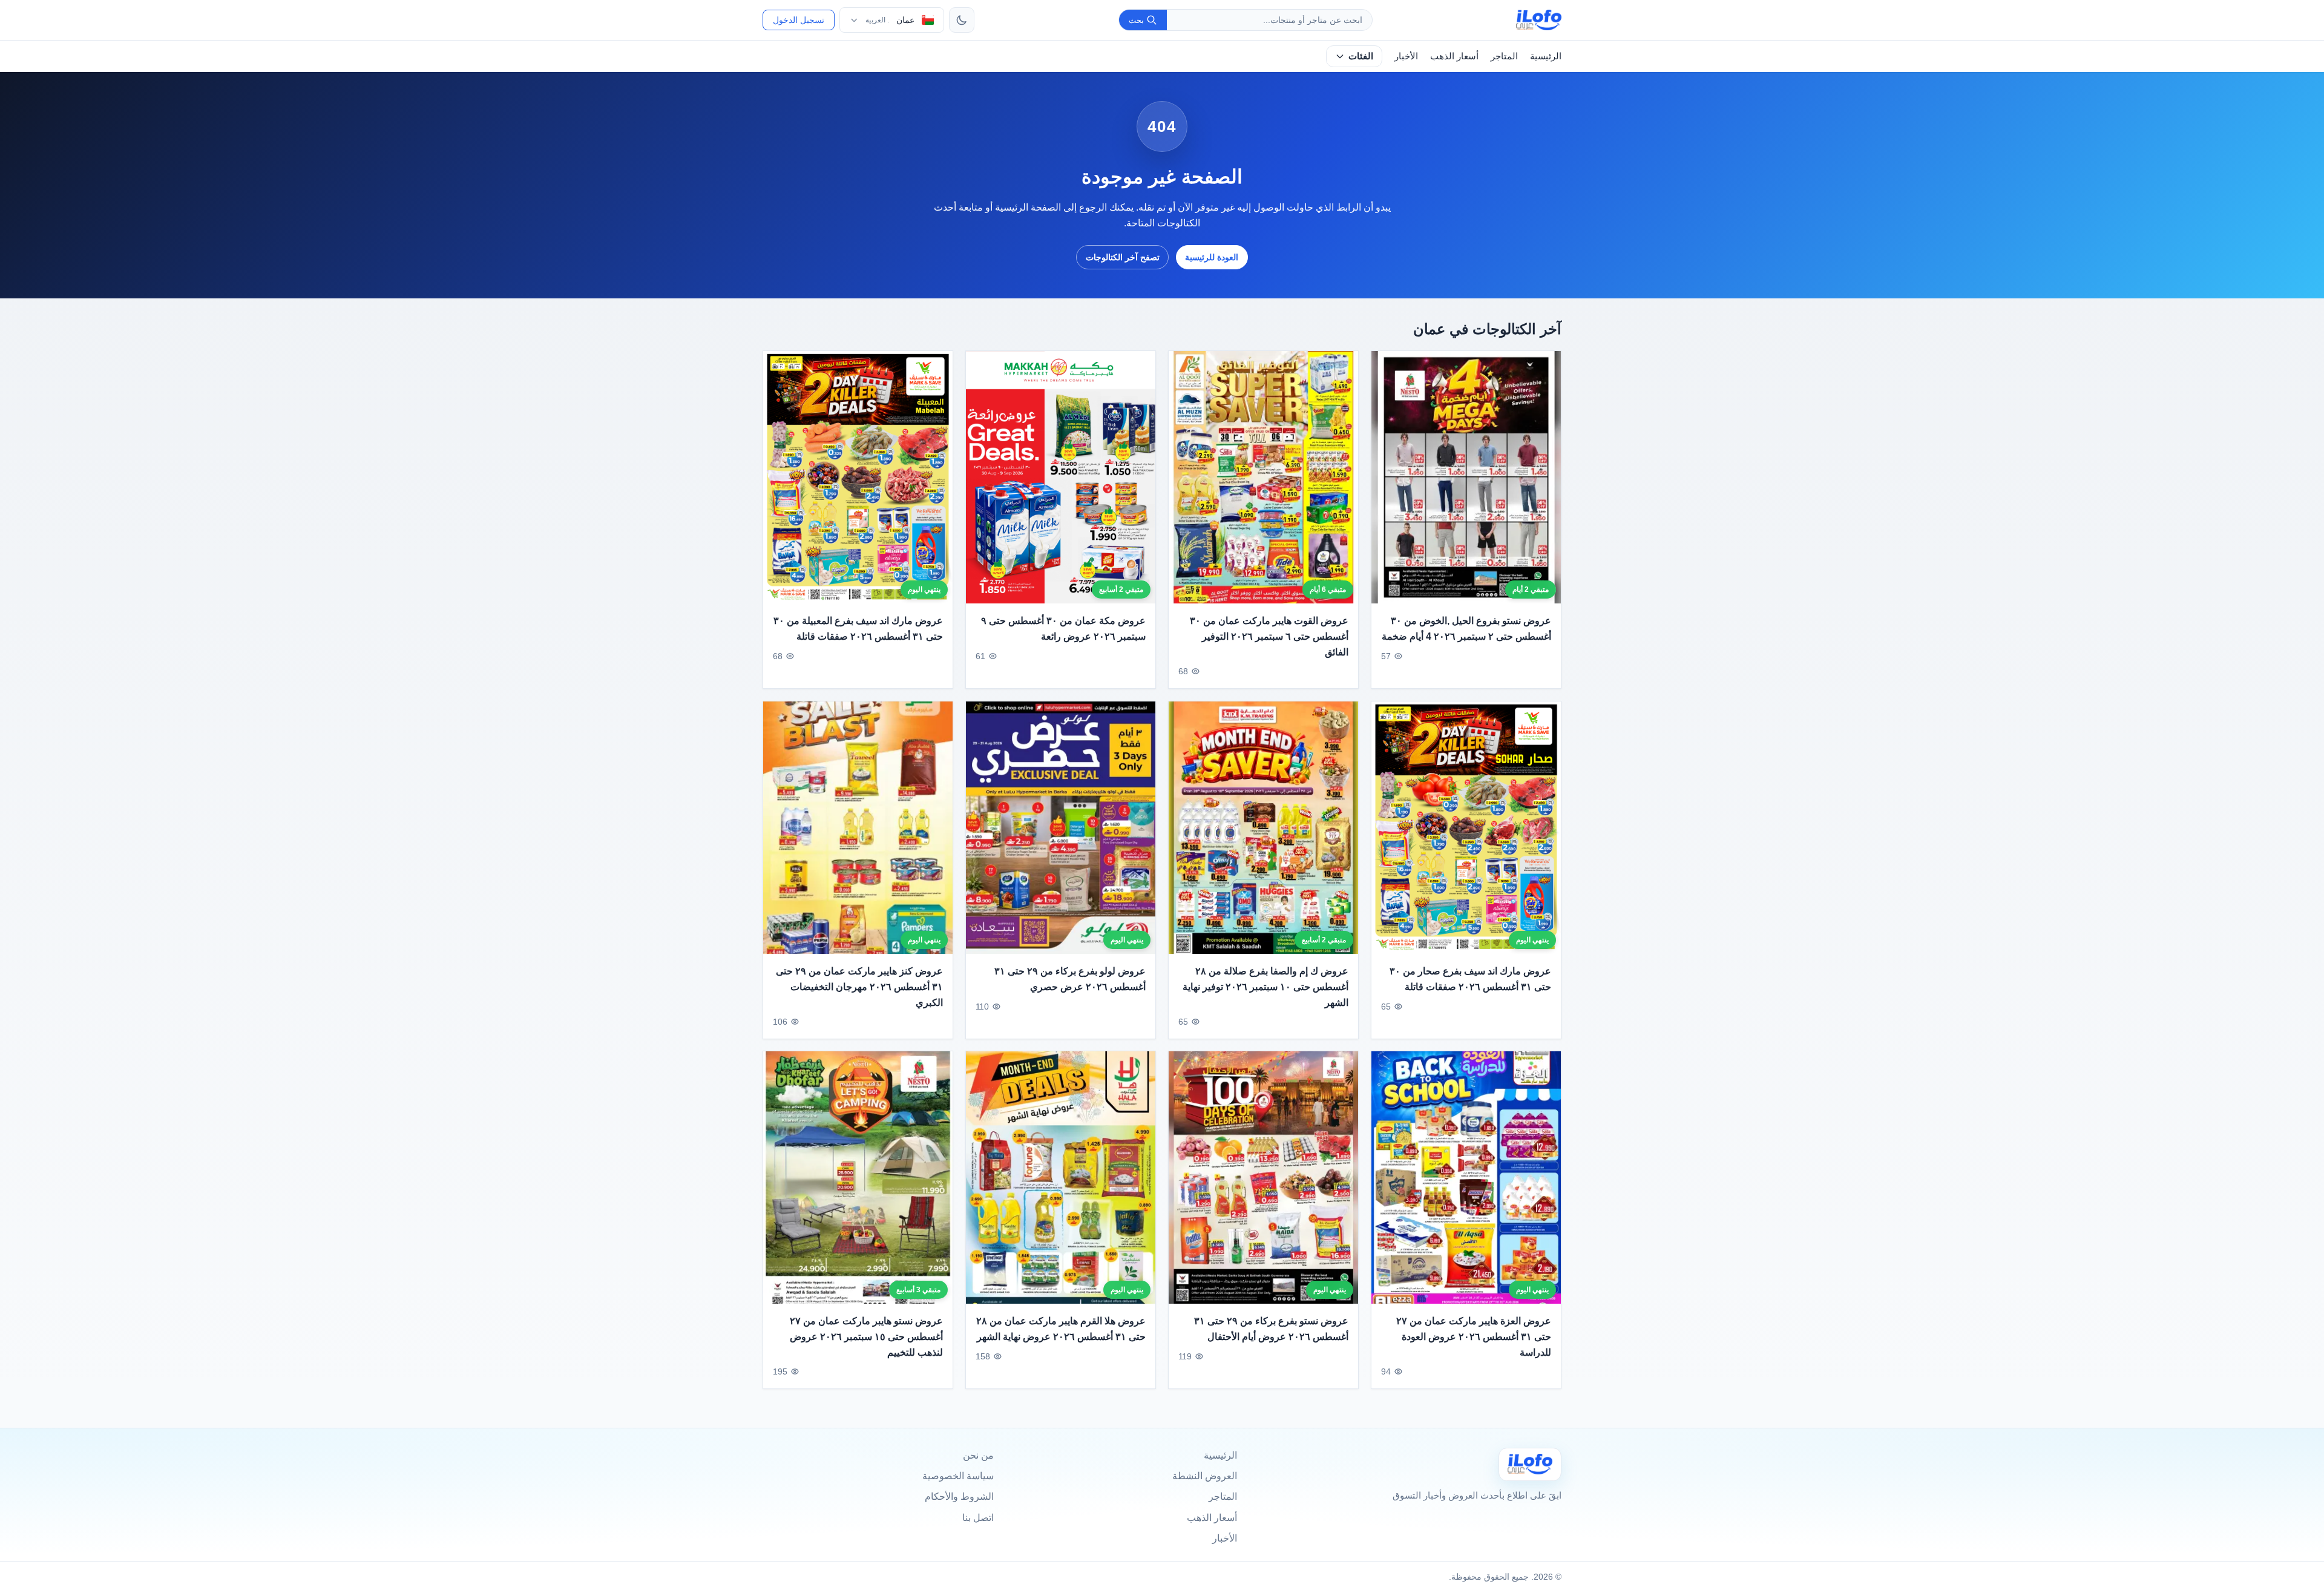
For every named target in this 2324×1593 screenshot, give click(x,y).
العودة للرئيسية (1212, 257)
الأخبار (1406, 56)
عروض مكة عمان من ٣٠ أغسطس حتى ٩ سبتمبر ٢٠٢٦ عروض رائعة (1063, 629)
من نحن (978, 1455)
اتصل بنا (978, 1518)
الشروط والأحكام (959, 1496)
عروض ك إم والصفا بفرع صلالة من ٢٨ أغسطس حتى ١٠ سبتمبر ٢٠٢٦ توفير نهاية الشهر (1265, 987)
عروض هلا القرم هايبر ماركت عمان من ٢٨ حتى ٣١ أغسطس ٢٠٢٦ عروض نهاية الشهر (1061, 1329)
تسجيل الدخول (799, 20)
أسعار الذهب (1454, 56)
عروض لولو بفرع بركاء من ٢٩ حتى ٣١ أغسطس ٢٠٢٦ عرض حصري (1070, 979)
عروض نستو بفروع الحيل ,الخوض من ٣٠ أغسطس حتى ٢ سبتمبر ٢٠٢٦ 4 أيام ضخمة (1466, 629)
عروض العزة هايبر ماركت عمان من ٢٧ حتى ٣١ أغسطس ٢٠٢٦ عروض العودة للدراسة (1474, 1337)
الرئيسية (1546, 56)
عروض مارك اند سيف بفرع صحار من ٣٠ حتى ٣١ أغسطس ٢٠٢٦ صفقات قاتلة (1470, 979)
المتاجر (1504, 56)
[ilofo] (1539, 20)
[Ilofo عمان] (1530, 1464)
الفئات (1361, 56)
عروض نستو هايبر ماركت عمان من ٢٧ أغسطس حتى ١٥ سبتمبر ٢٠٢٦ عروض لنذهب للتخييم (866, 1337)
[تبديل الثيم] (962, 20)
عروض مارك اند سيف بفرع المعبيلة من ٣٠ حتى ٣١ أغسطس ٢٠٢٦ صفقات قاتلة (858, 629)
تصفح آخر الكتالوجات (1123, 257)
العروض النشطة (1205, 1476)
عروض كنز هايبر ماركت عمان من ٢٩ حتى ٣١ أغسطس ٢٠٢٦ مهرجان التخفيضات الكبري (859, 987)
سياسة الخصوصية (958, 1476)
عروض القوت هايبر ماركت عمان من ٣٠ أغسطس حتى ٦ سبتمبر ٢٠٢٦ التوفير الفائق (1269, 637)
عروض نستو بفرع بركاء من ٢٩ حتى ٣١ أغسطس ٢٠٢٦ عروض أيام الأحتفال (1271, 1329)
